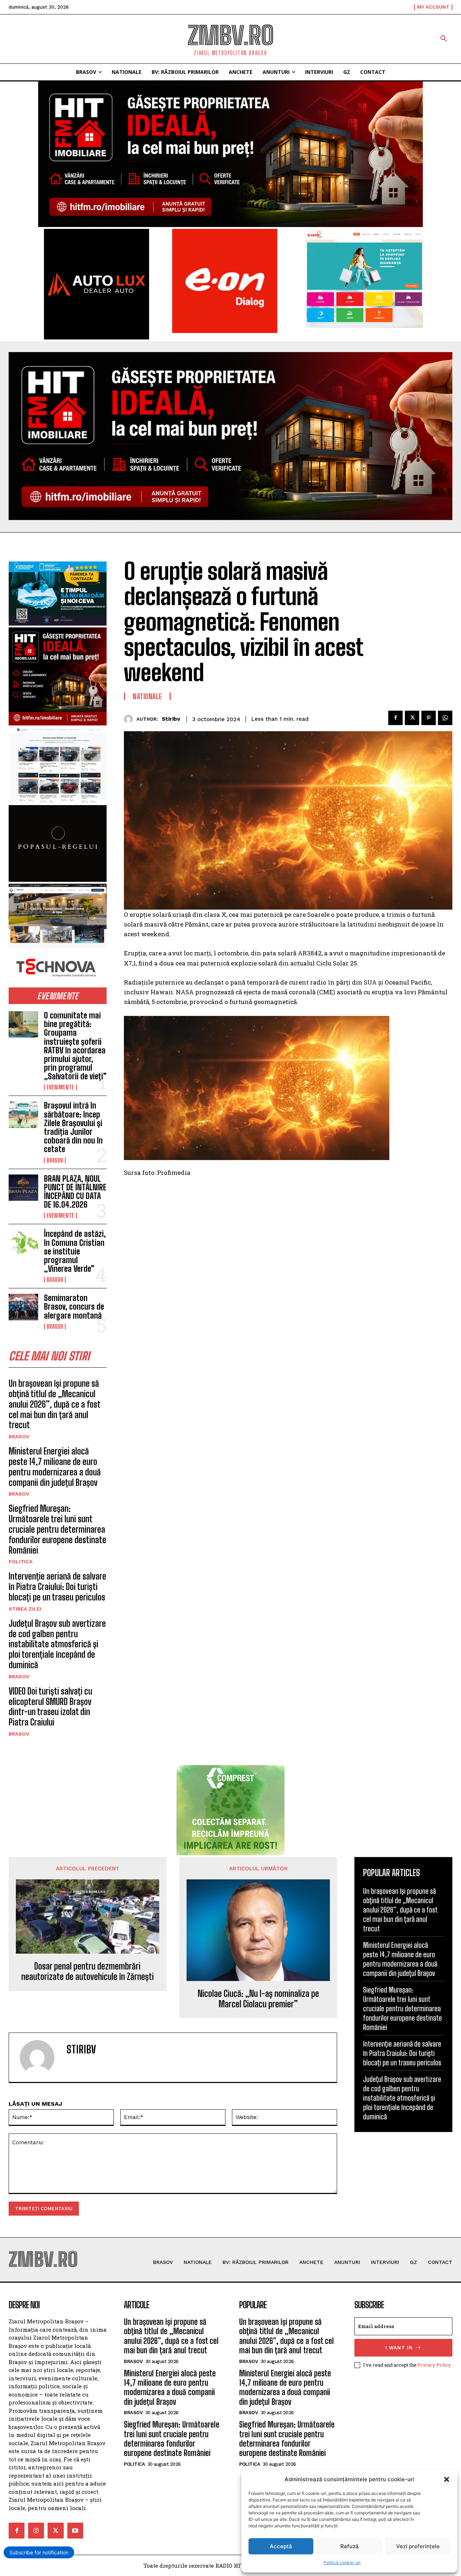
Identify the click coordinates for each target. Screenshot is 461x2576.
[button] (447, 2479)
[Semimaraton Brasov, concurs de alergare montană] (23, 1307)
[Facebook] (395, 718)
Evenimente (60, 1087)
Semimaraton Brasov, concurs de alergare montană (74, 1307)
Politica (21, 1562)
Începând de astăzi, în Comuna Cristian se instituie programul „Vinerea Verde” (75, 1251)
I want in (399, 2348)
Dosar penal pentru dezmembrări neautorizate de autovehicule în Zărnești (88, 1971)
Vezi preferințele (418, 2546)
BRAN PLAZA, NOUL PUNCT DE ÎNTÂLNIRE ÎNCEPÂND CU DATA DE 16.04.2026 (75, 1192)
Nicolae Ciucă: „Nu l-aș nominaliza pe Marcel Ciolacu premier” (258, 1999)
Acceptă (281, 2546)
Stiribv (171, 719)
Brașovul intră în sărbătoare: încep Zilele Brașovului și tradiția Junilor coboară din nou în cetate (73, 1127)
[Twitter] (412, 718)
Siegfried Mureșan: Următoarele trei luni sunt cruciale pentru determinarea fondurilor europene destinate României (57, 1529)
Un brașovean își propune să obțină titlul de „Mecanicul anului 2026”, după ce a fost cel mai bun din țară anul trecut (55, 1404)
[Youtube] (75, 2531)
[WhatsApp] (445, 718)
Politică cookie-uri (342, 2562)
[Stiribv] (130, 719)
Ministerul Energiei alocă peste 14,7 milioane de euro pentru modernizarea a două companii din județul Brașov (55, 1467)
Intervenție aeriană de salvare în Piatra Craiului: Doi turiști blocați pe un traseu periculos (57, 1587)
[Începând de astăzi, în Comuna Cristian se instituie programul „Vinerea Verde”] (23, 1243)
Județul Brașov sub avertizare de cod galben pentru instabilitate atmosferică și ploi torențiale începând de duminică (57, 1644)
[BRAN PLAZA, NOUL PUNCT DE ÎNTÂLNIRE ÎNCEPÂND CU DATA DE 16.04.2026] (23, 1188)
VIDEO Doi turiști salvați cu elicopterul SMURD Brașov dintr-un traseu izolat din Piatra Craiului (50, 1707)
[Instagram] (36, 2531)
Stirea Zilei (25, 1609)
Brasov (55, 1160)
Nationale (147, 696)
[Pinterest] (429, 718)
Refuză (350, 2546)
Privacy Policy (434, 2365)
